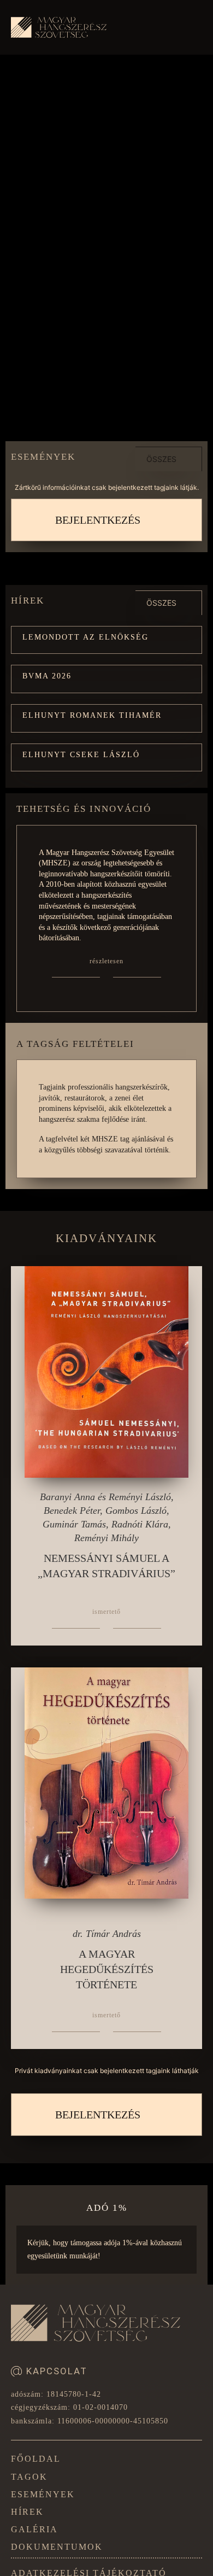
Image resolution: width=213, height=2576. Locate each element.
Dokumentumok (57, 2547)
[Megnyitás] (191, 30)
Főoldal (36, 2459)
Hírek (27, 2512)
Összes (161, 459)
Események (43, 2494)
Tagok (29, 2477)
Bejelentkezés (98, 520)
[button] (106, 640)
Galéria (34, 2529)
